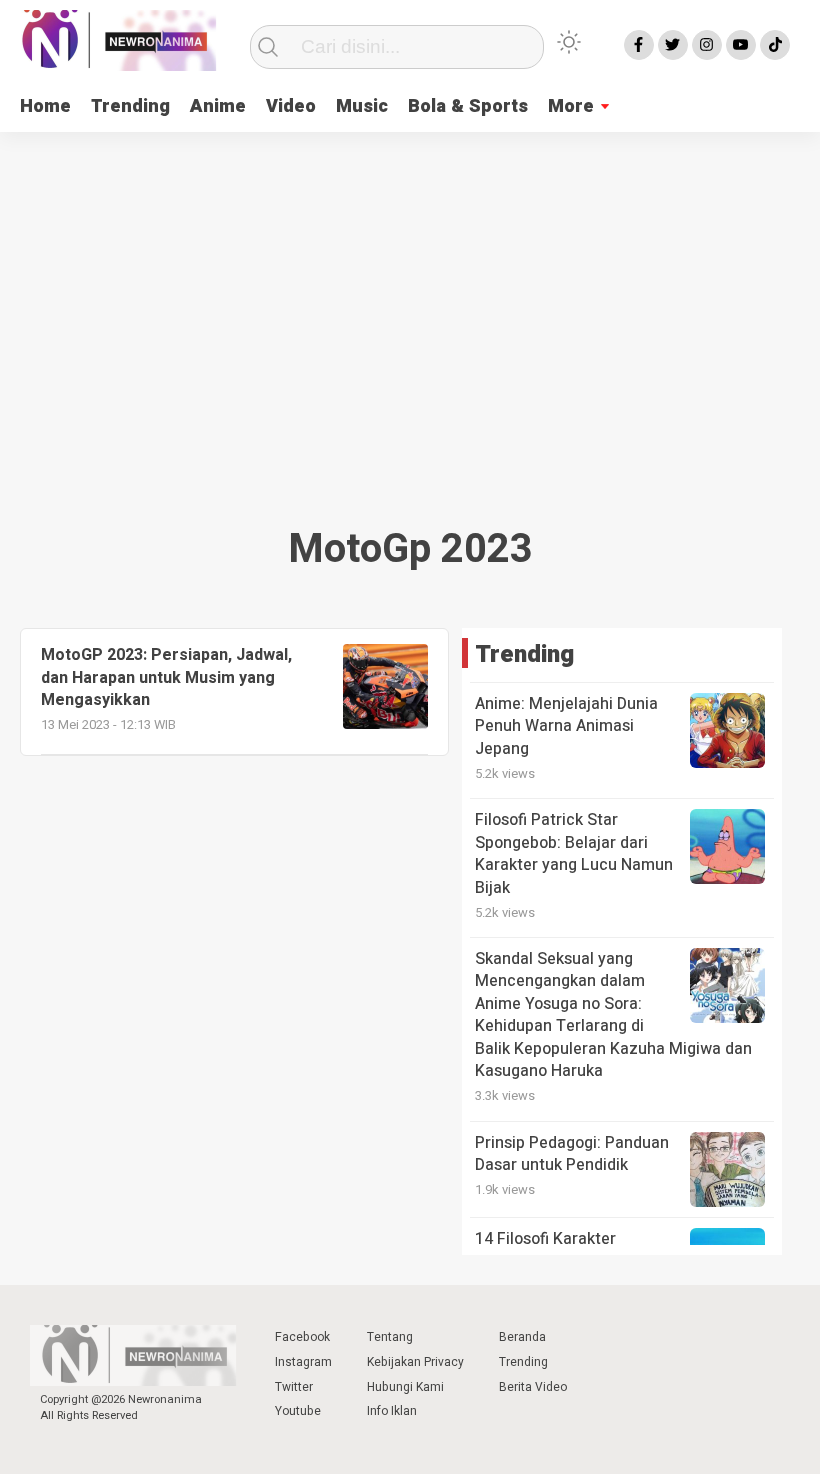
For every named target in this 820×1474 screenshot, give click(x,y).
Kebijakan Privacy (415, 1362)
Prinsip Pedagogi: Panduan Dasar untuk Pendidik (572, 1154)
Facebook (302, 1337)
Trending (130, 106)
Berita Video (533, 1387)
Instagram (303, 1362)
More (571, 106)
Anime (218, 106)
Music (362, 106)
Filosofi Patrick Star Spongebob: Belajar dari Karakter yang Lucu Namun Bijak (574, 853)
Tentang (390, 1337)
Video (291, 106)
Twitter (294, 1387)
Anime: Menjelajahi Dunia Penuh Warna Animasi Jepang (566, 726)
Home (45, 106)
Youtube (298, 1411)
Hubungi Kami (405, 1387)
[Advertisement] (410, 322)
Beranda (522, 1337)
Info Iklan (392, 1411)
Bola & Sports (468, 106)
